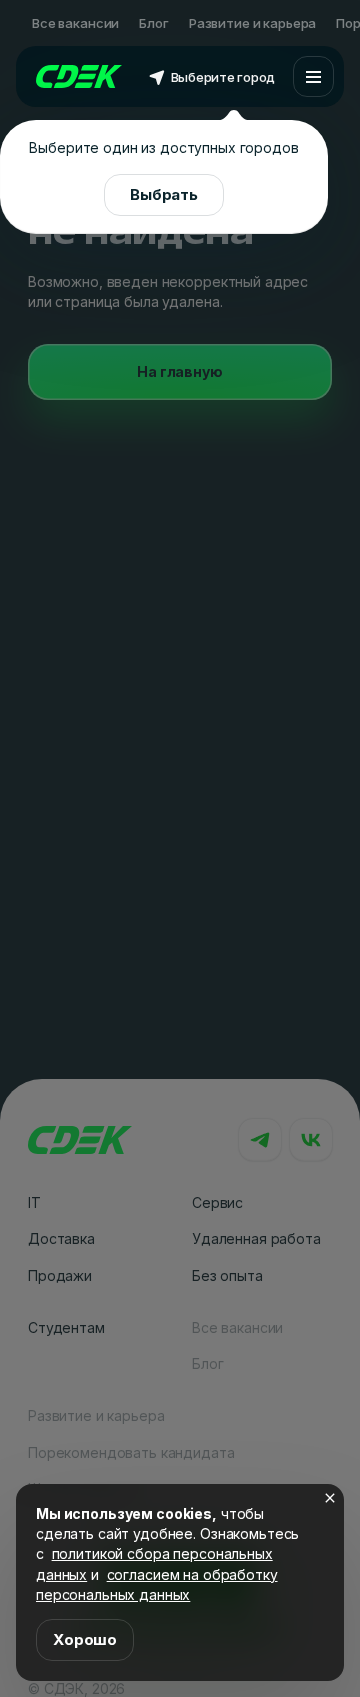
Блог (153, 23)
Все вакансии (75, 23)
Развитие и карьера (252, 23)
